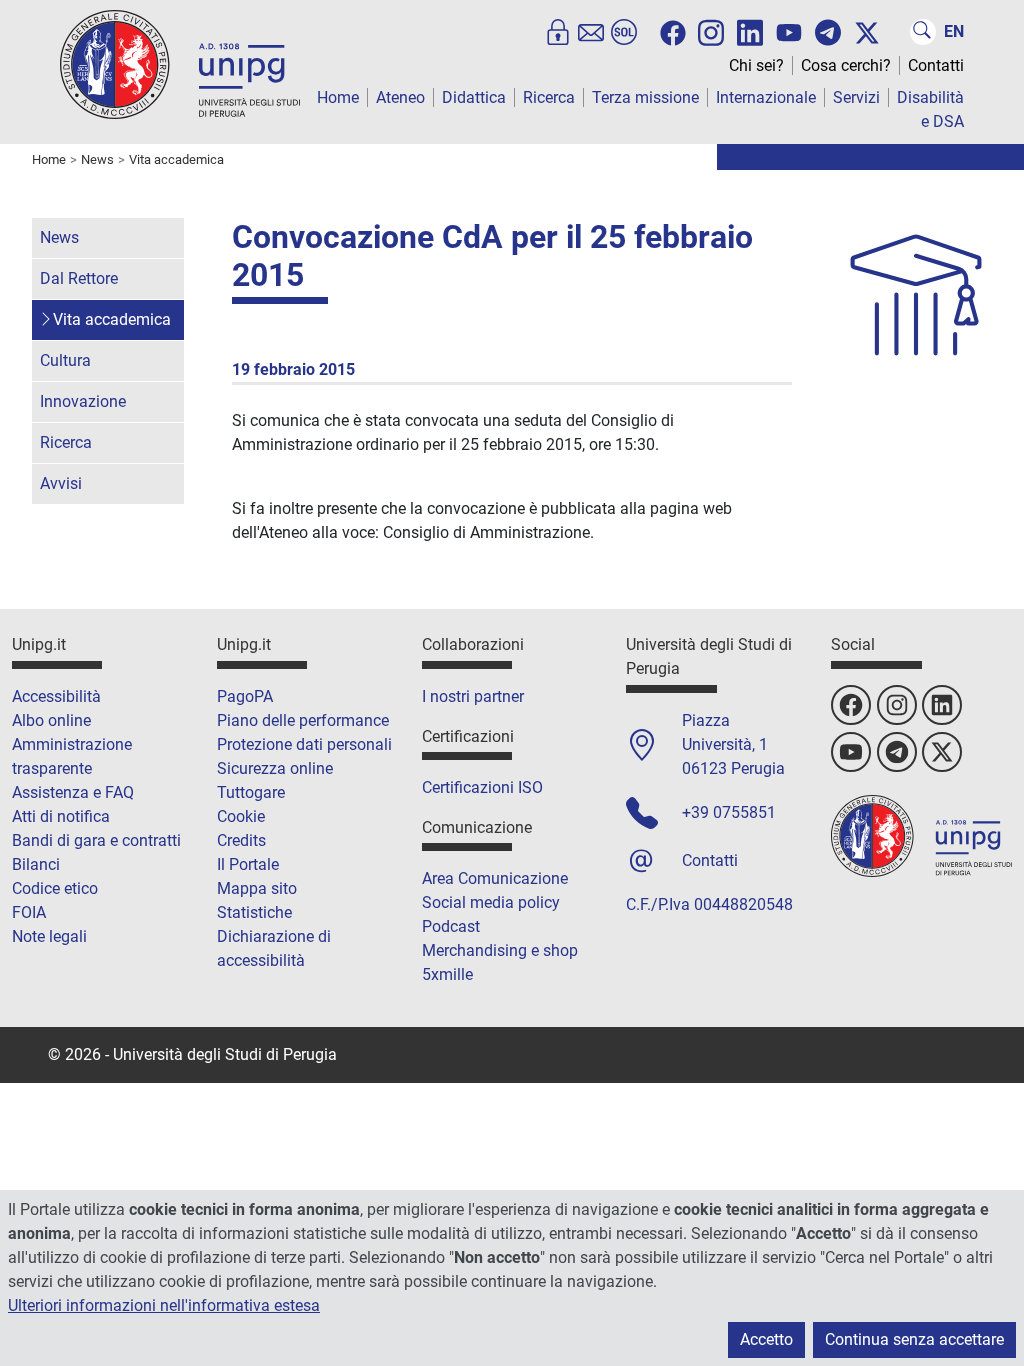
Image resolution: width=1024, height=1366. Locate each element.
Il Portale (248, 864)
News (59, 237)
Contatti (936, 65)
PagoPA (245, 696)
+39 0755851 (729, 812)
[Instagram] (711, 31)
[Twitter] (867, 33)
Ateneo (400, 97)
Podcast (451, 926)
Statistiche (254, 912)
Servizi (856, 97)
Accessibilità (56, 696)
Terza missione (645, 97)
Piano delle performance (303, 720)
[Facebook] (673, 33)
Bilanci (36, 864)
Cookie (241, 816)
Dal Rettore (79, 278)
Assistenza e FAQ (73, 792)
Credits (241, 840)
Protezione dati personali (304, 744)
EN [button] (954, 31)
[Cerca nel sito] (923, 32)
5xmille (447, 974)
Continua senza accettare (914, 1339)
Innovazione (83, 401)
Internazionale (766, 97)
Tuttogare (251, 792)
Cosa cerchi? (846, 65)
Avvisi (61, 483)
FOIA (29, 912)
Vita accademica (112, 319)
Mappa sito (257, 888)
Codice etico (55, 888)
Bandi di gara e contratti (96, 840)
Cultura (65, 360)
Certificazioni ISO (482, 787)
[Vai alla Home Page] (180, 63)
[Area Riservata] (558, 32)
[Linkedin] (750, 31)
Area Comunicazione (495, 878)
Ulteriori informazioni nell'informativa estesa (164, 1305)
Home (338, 97)
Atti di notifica (61, 816)
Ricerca (549, 97)
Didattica (474, 97)
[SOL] (624, 32)
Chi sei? (756, 65)
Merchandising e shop (500, 950)
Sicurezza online (275, 768)
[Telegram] (828, 32)
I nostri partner (473, 696)
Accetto (766, 1339)
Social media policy (491, 902)
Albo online (51, 720)
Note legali (49, 936)
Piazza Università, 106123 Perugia (733, 744)
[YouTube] (789, 33)
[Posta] (591, 32)
